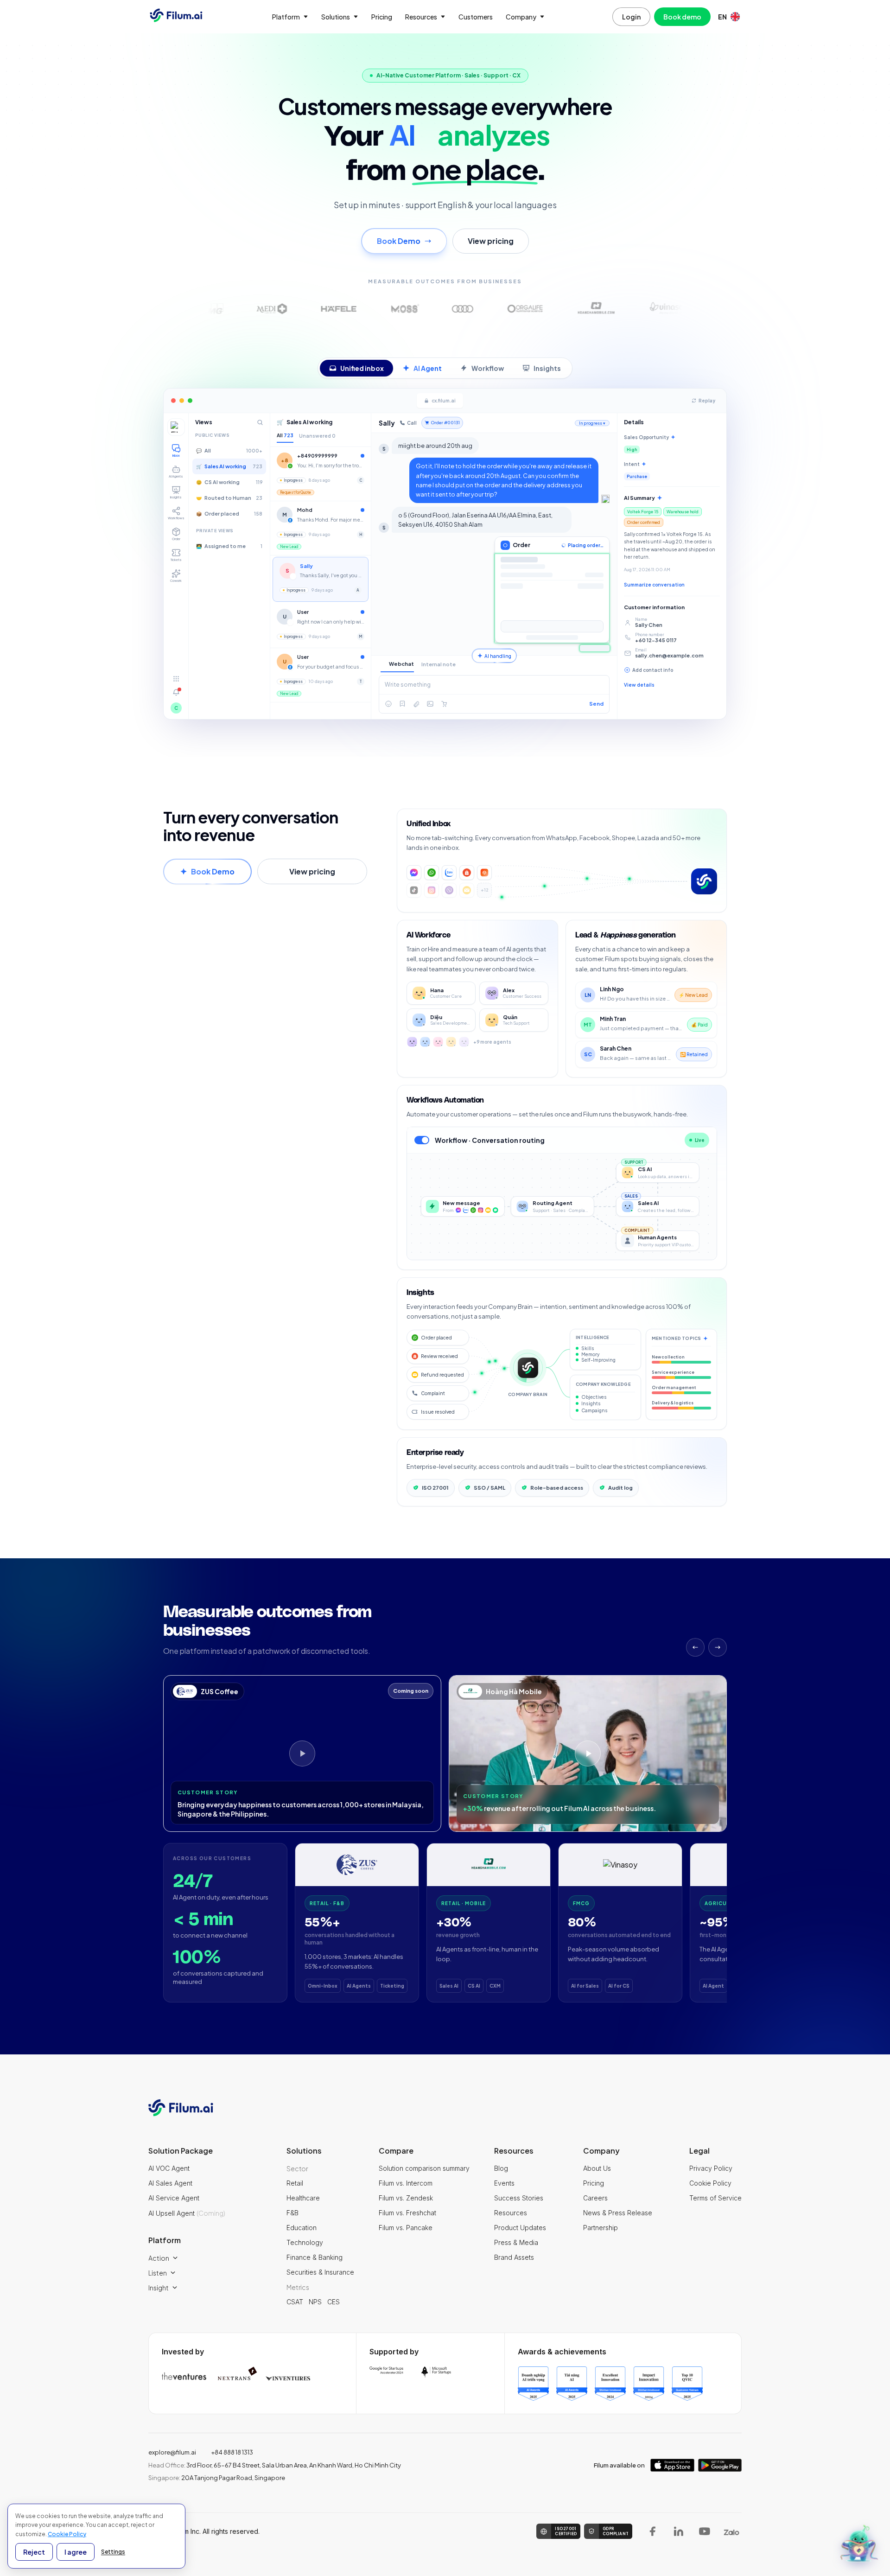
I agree (76, 2552)
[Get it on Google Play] (720, 2465)
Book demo (682, 17)
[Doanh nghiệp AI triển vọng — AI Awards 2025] (533, 2384)
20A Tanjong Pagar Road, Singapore (217, 2478)
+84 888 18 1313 (232, 2452)
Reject (34, 2552)
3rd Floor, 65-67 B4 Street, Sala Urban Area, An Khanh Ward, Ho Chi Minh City (275, 2465)
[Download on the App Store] (672, 2465)
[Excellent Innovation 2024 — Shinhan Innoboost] (610, 2384)
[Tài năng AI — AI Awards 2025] (572, 2384)
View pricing (491, 241)
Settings (113, 2552)
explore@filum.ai (172, 2452)
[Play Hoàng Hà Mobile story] (588, 1753)
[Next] (718, 1647)
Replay (707, 401)
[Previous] (695, 1647)
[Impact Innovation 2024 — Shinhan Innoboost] (649, 2384)
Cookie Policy (67, 2534)
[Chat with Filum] (859, 2545)
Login (631, 17)
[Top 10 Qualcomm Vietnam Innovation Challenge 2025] (687, 2384)
